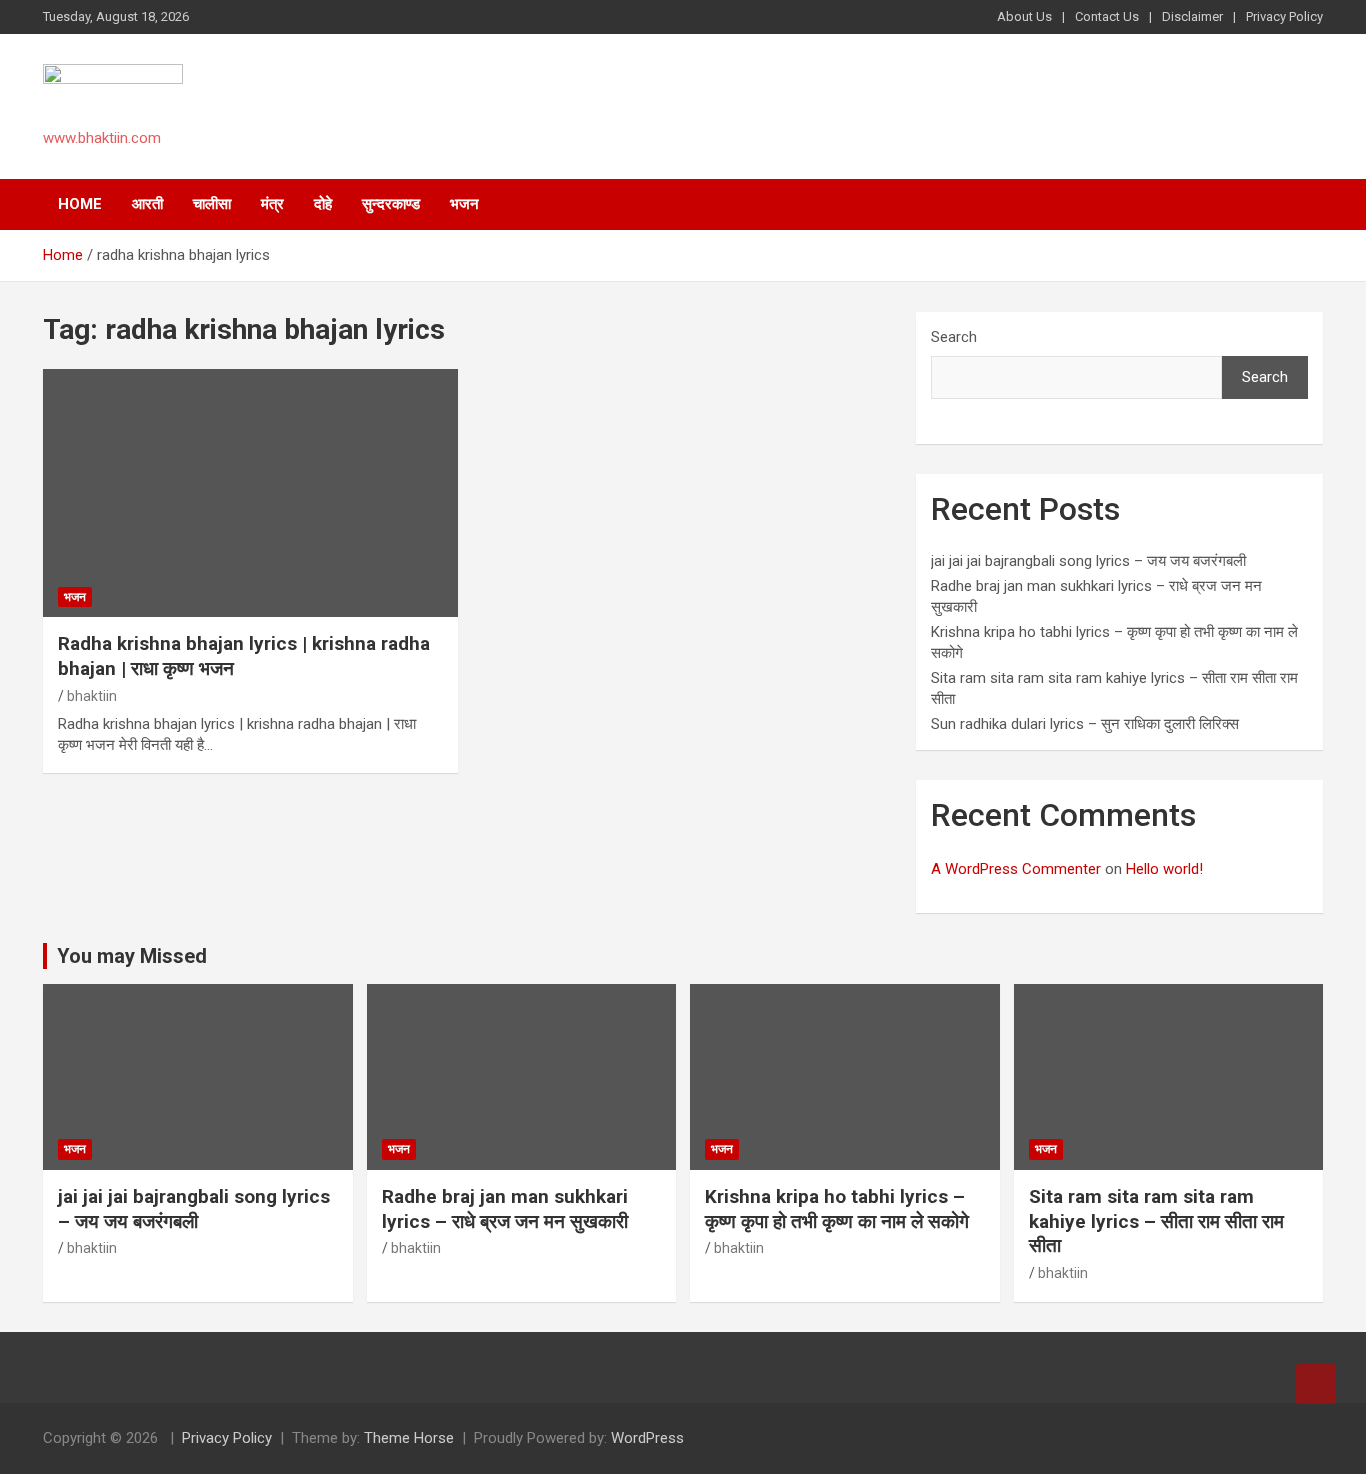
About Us (1024, 16)
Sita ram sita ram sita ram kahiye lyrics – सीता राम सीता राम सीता (1156, 1221)
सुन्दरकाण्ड (391, 204)
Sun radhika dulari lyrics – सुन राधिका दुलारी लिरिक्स (1085, 724)
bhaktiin (92, 696)
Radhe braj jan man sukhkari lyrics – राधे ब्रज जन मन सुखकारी (505, 1209)
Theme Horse (409, 1438)
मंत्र (272, 204)
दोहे (323, 204)
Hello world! (1164, 869)
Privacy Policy (1284, 16)
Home (80, 204)
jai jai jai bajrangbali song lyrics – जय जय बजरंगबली (1088, 561)
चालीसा (212, 204)
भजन (464, 204)
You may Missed (132, 956)
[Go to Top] (1316, 1384)
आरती (147, 204)
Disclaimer (1192, 16)
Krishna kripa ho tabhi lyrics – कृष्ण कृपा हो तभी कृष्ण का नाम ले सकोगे (837, 1209)
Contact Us (1107, 16)
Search (954, 337)
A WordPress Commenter (1016, 869)
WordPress (647, 1438)
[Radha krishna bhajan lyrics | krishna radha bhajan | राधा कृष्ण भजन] (250, 493)
